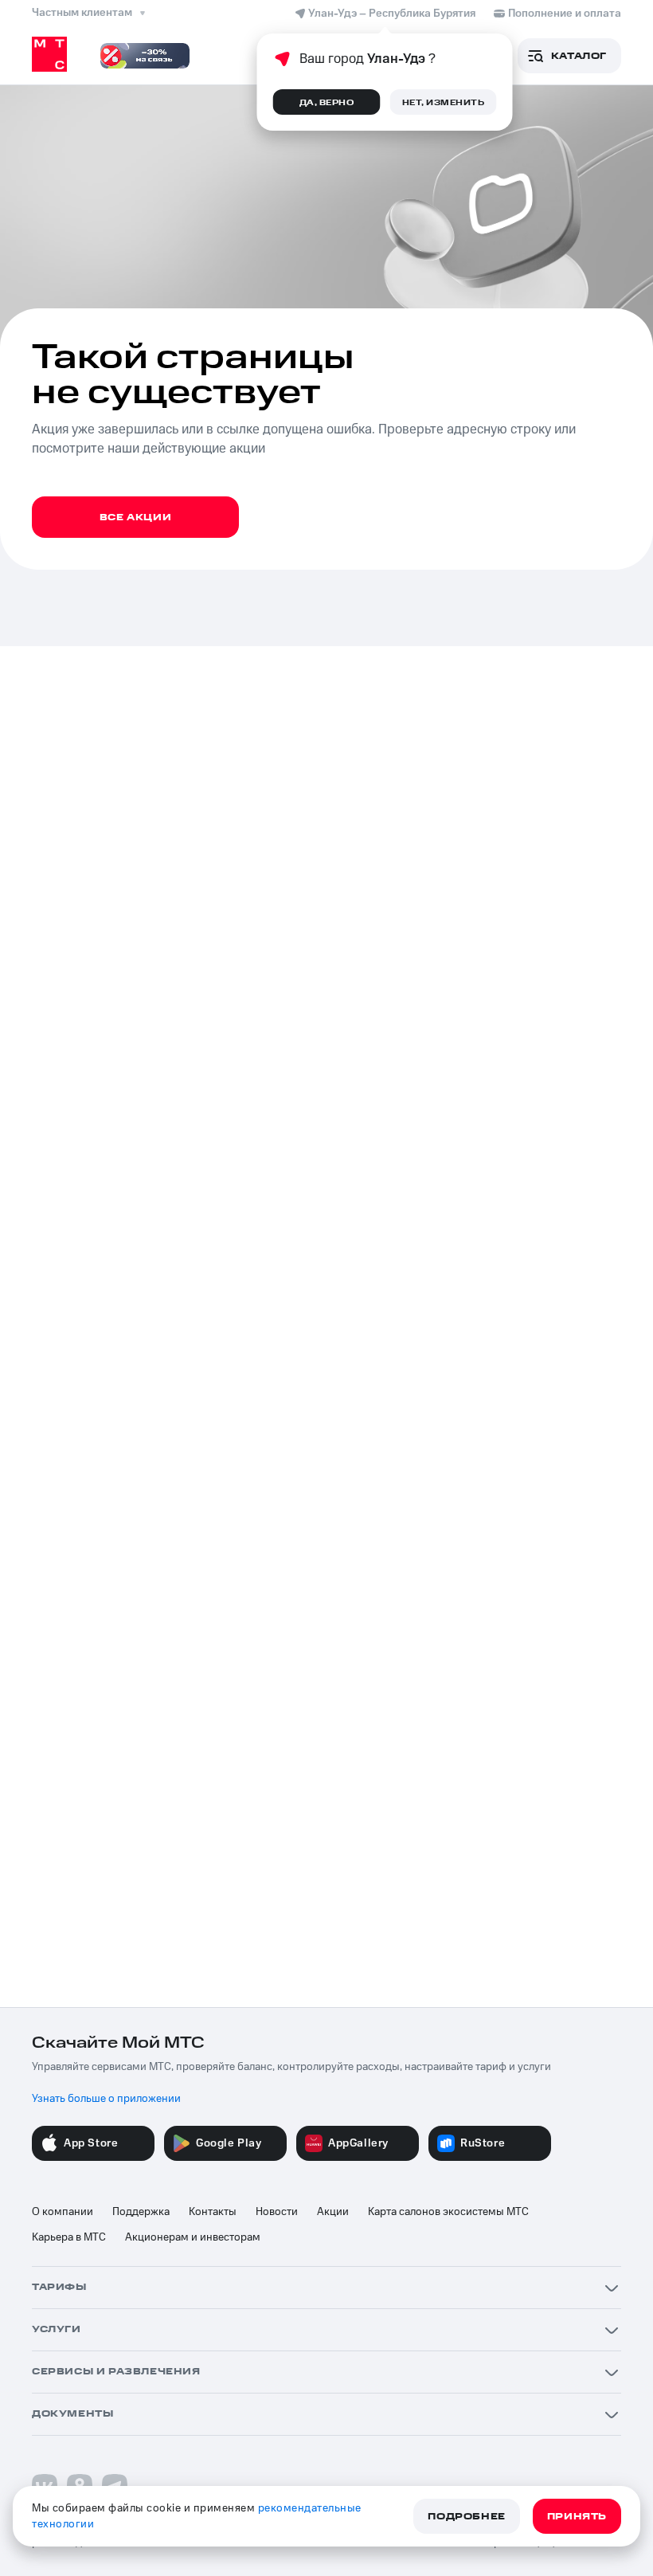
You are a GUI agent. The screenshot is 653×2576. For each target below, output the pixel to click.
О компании (63, 2212)
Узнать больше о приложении (106, 2099)
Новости (277, 2212)
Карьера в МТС (69, 2237)
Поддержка (141, 2212)
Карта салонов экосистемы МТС (448, 2212)
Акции (333, 2212)
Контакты (213, 2212)
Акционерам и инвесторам (193, 2237)
